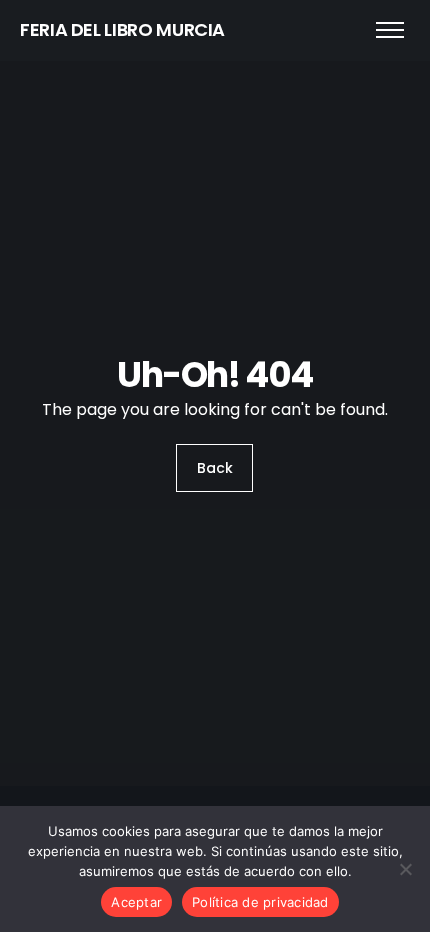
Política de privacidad (260, 902)
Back (215, 468)
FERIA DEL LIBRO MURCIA (122, 29)
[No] (405, 869)
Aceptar (136, 902)
